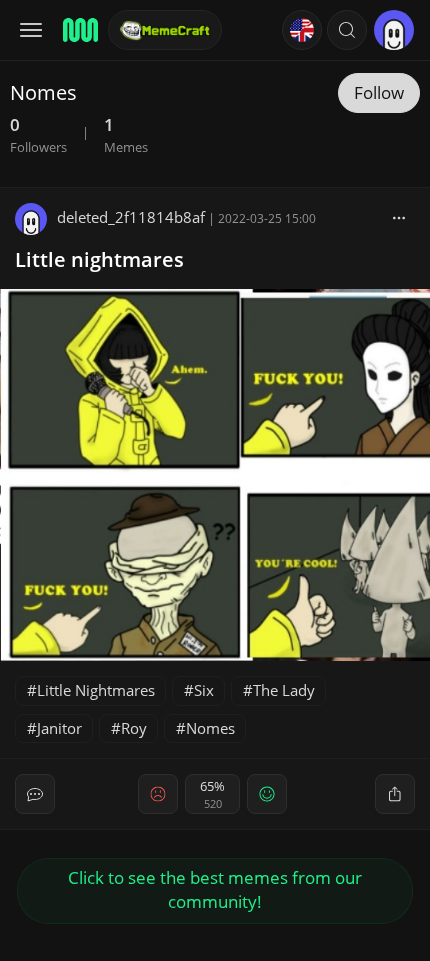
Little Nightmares (96, 690)
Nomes (210, 728)
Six (204, 690)
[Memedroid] (79, 30)
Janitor (59, 728)
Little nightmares (99, 259)
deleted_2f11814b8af (131, 217)
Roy (134, 728)
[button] (347, 30)
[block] (399, 217)
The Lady (284, 690)
